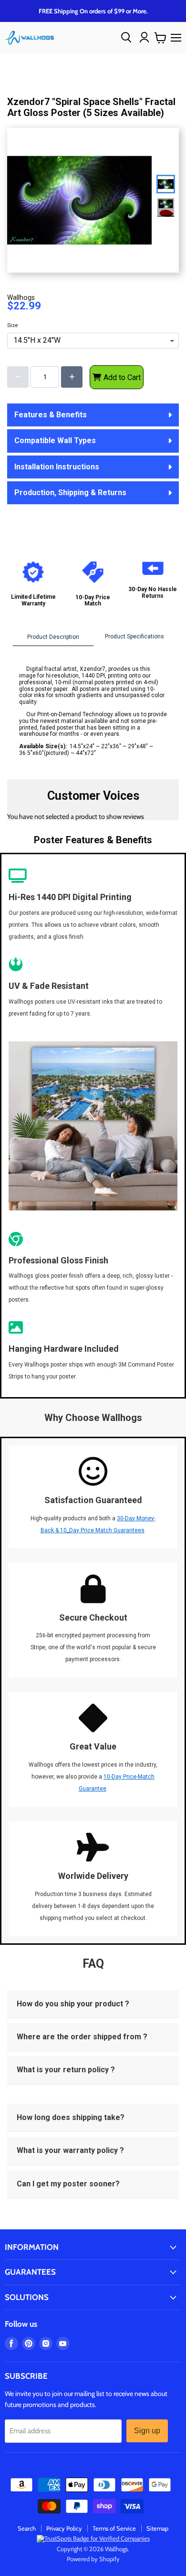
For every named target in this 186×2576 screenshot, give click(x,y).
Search (27, 2528)
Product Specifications (134, 636)
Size (12, 326)
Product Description (53, 637)
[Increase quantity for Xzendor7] (72, 377)
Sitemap (157, 2528)
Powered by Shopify (93, 2559)
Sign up (147, 2431)
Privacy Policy (64, 2528)
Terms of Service (114, 2528)
